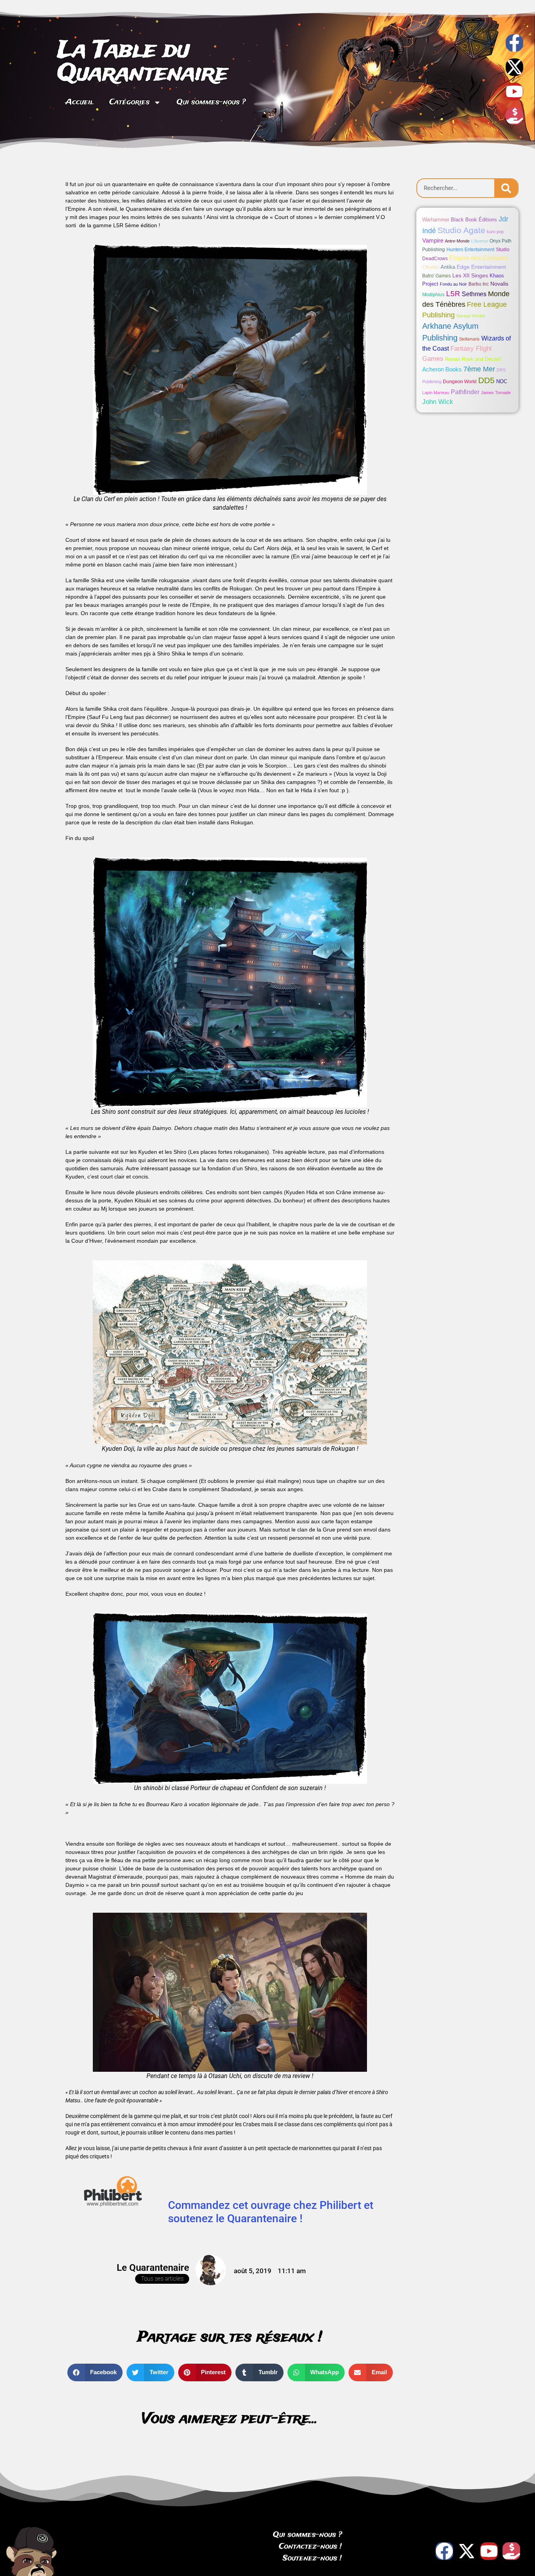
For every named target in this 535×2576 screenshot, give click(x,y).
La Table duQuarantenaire (143, 62)
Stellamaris (469, 339)
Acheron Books (442, 369)
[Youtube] (514, 91)
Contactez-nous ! (310, 2547)
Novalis (499, 284)
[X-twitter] (514, 67)
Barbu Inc (479, 284)
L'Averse (480, 241)
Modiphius (433, 295)
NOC (502, 381)
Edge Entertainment (481, 267)
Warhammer (436, 220)
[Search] (506, 188)
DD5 (486, 380)
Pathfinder (465, 392)
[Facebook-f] (514, 43)
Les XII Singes (470, 275)
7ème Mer (479, 369)
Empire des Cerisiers (478, 258)
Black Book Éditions (474, 220)
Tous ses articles (162, 2279)
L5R (453, 294)
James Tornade (496, 393)
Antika (448, 267)
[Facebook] (444, 2551)
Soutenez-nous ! (312, 2558)
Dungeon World (460, 382)
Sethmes (474, 294)
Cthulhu (431, 267)
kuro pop (495, 232)
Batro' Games (436, 276)
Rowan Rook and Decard (473, 359)
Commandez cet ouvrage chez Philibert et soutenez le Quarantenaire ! (271, 2212)
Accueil (80, 102)
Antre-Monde (457, 241)
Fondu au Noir (453, 284)
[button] (95, 2372)
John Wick (438, 402)
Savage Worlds (471, 316)
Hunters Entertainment (470, 250)
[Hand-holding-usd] (514, 116)
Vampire (433, 240)
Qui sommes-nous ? (211, 102)
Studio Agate (461, 230)
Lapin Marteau (436, 393)
